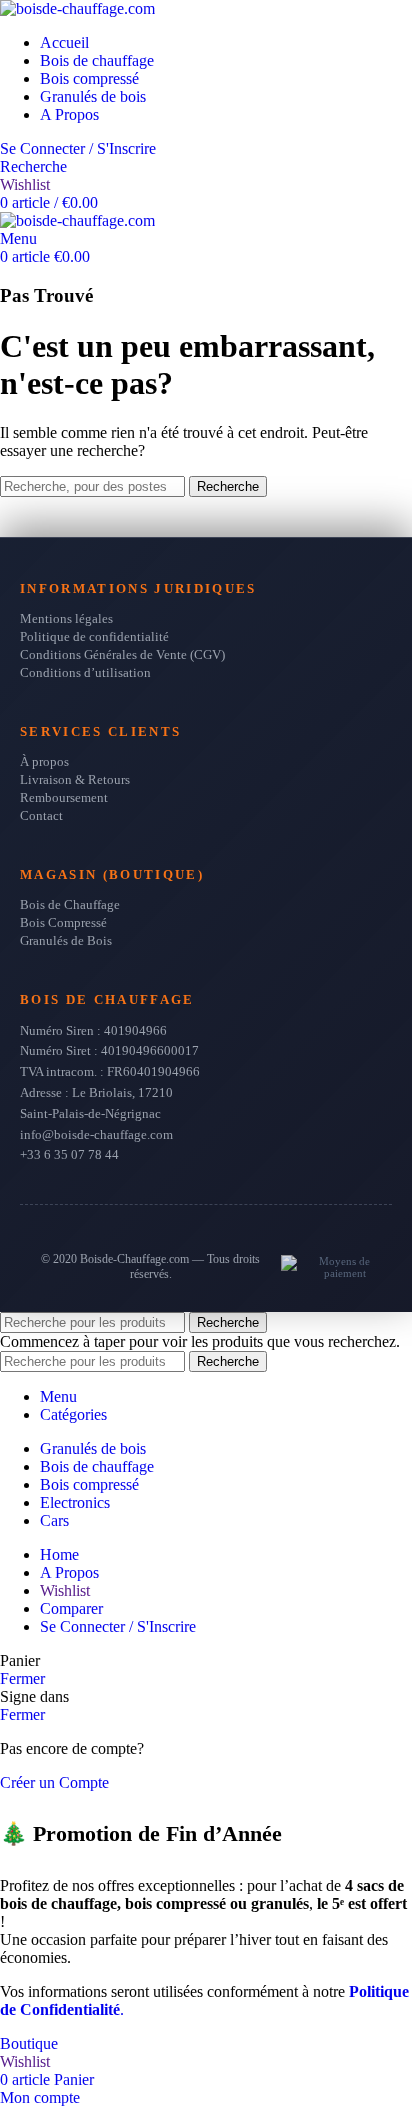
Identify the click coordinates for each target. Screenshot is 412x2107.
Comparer (71, 1608)
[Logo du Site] (77, 8)
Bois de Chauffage (70, 904)
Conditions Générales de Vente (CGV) (122, 654)
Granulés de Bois (66, 940)
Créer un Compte (54, 1782)
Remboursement (64, 797)
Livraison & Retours (75, 779)
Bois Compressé (63, 922)
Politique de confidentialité (94, 636)
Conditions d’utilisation (85, 672)
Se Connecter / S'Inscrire (118, 1626)
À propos (44, 761)
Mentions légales (66, 618)
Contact (41, 815)
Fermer (22, 1678)
